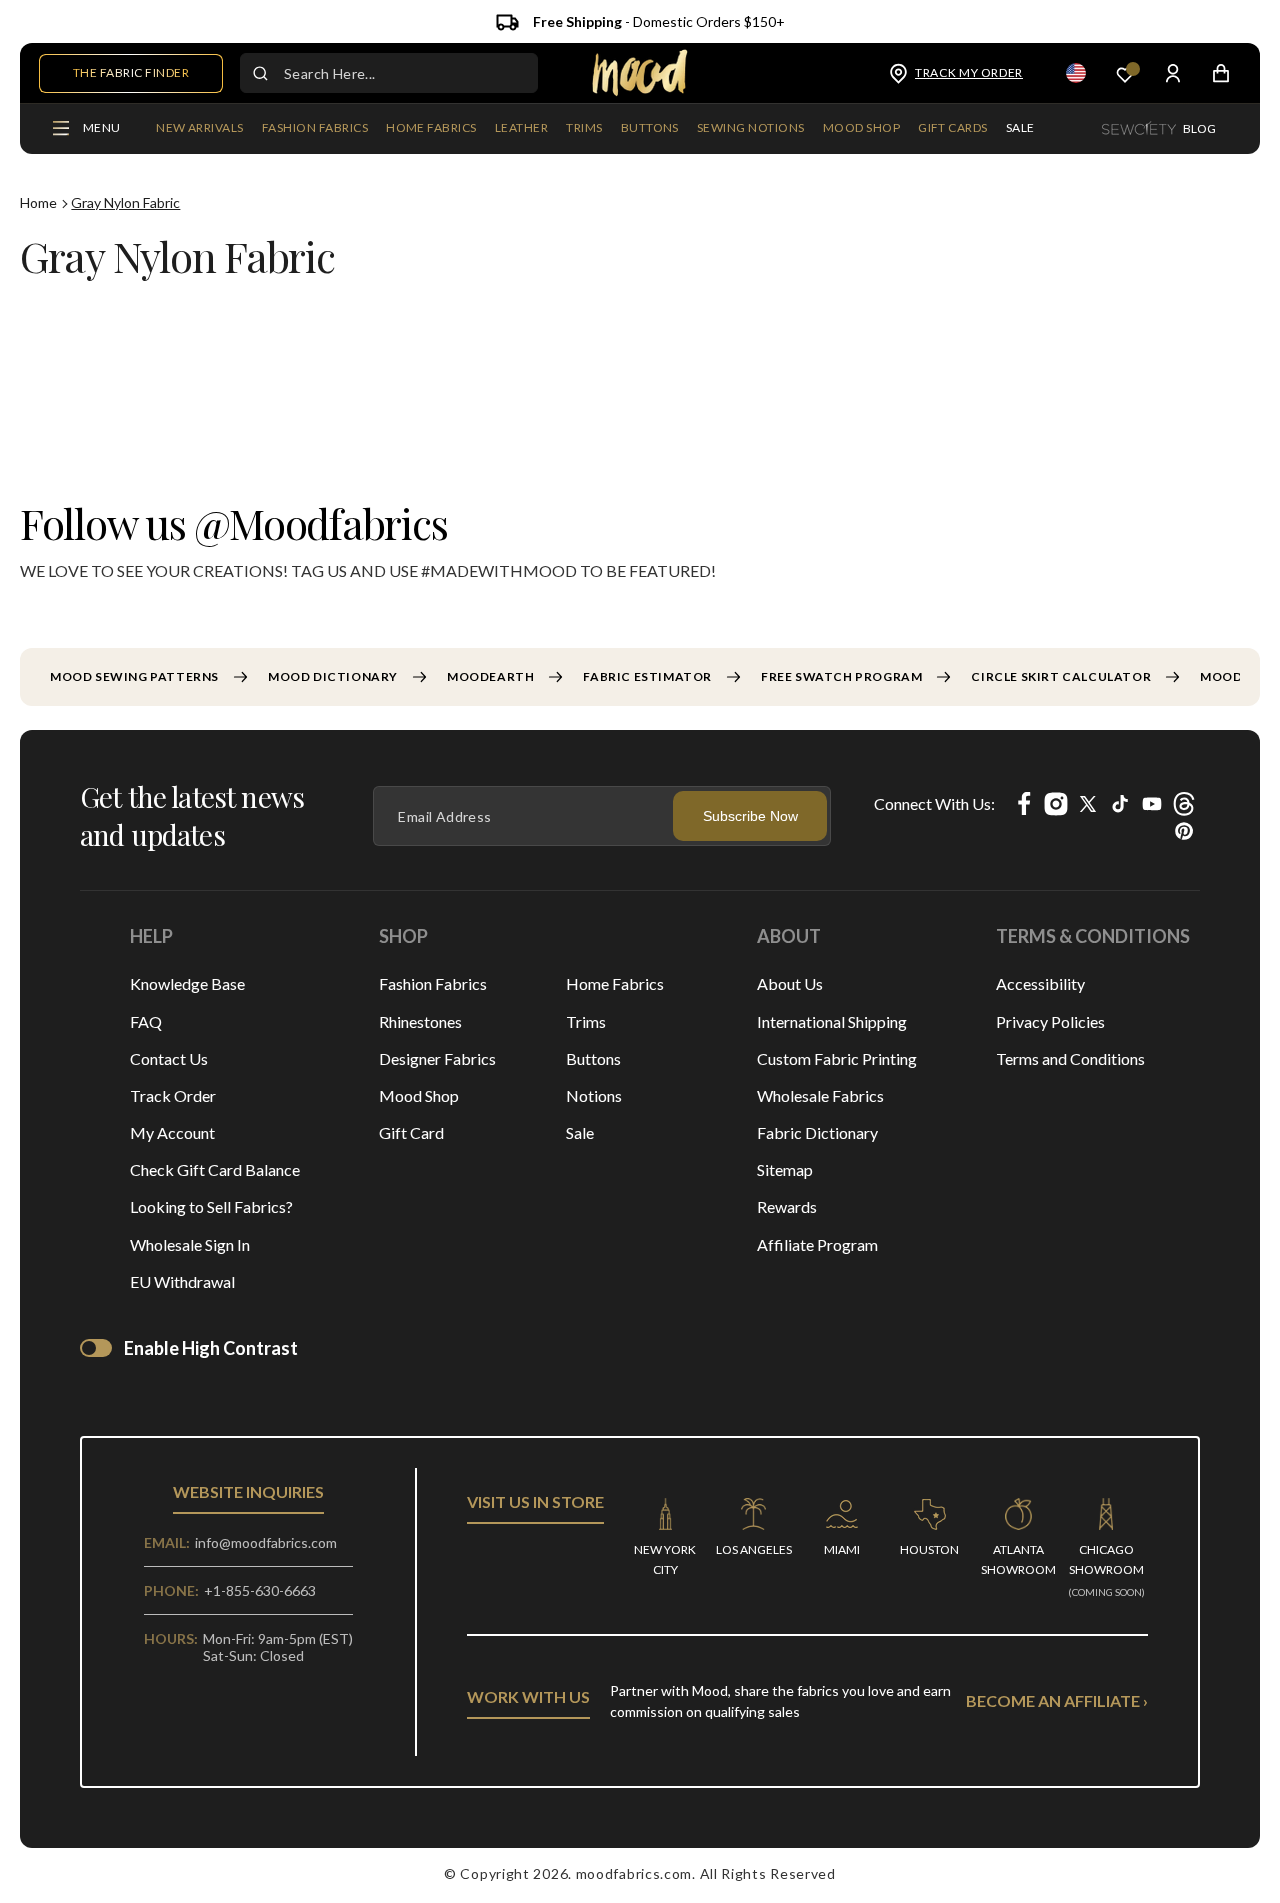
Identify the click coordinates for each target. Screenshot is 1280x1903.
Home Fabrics (615, 983)
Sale (580, 1132)
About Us (790, 983)
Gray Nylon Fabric (125, 202)
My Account (172, 1132)
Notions (594, 1095)
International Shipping (832, 1021)
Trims (586, 1021)
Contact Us (169, 1058)
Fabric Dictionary (817, 1132)
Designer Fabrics (437, 1058)
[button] (315, 129)
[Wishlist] (1125, 73)
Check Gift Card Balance (215, 1169)
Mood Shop (419, 1095)
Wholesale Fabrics (820, 1095)
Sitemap (785, 1169)
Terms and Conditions (1070, 1058)
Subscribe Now (750, 816)
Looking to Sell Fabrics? (211, 1206)
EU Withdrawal (182, 1281)
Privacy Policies (1050, 1021)
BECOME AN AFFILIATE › (1057, 1700)
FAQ (146, 1021)
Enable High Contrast (211, 1348)
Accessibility (1040, 983)
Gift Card (411, 1132)
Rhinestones (420, 1021)
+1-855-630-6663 (260, 1590)
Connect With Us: (934, 803)
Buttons (593, 1058)
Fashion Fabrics (433, 983)
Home (38, 202)
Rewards (787, 1206)
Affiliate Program (817, 1244)
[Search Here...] (260, 73)
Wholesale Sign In (190, 1244)
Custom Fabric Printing (837, 1058)
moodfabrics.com (634, 1873)
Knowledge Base (187, 983)
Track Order (173, 1095)
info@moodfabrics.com (266, 1542)
